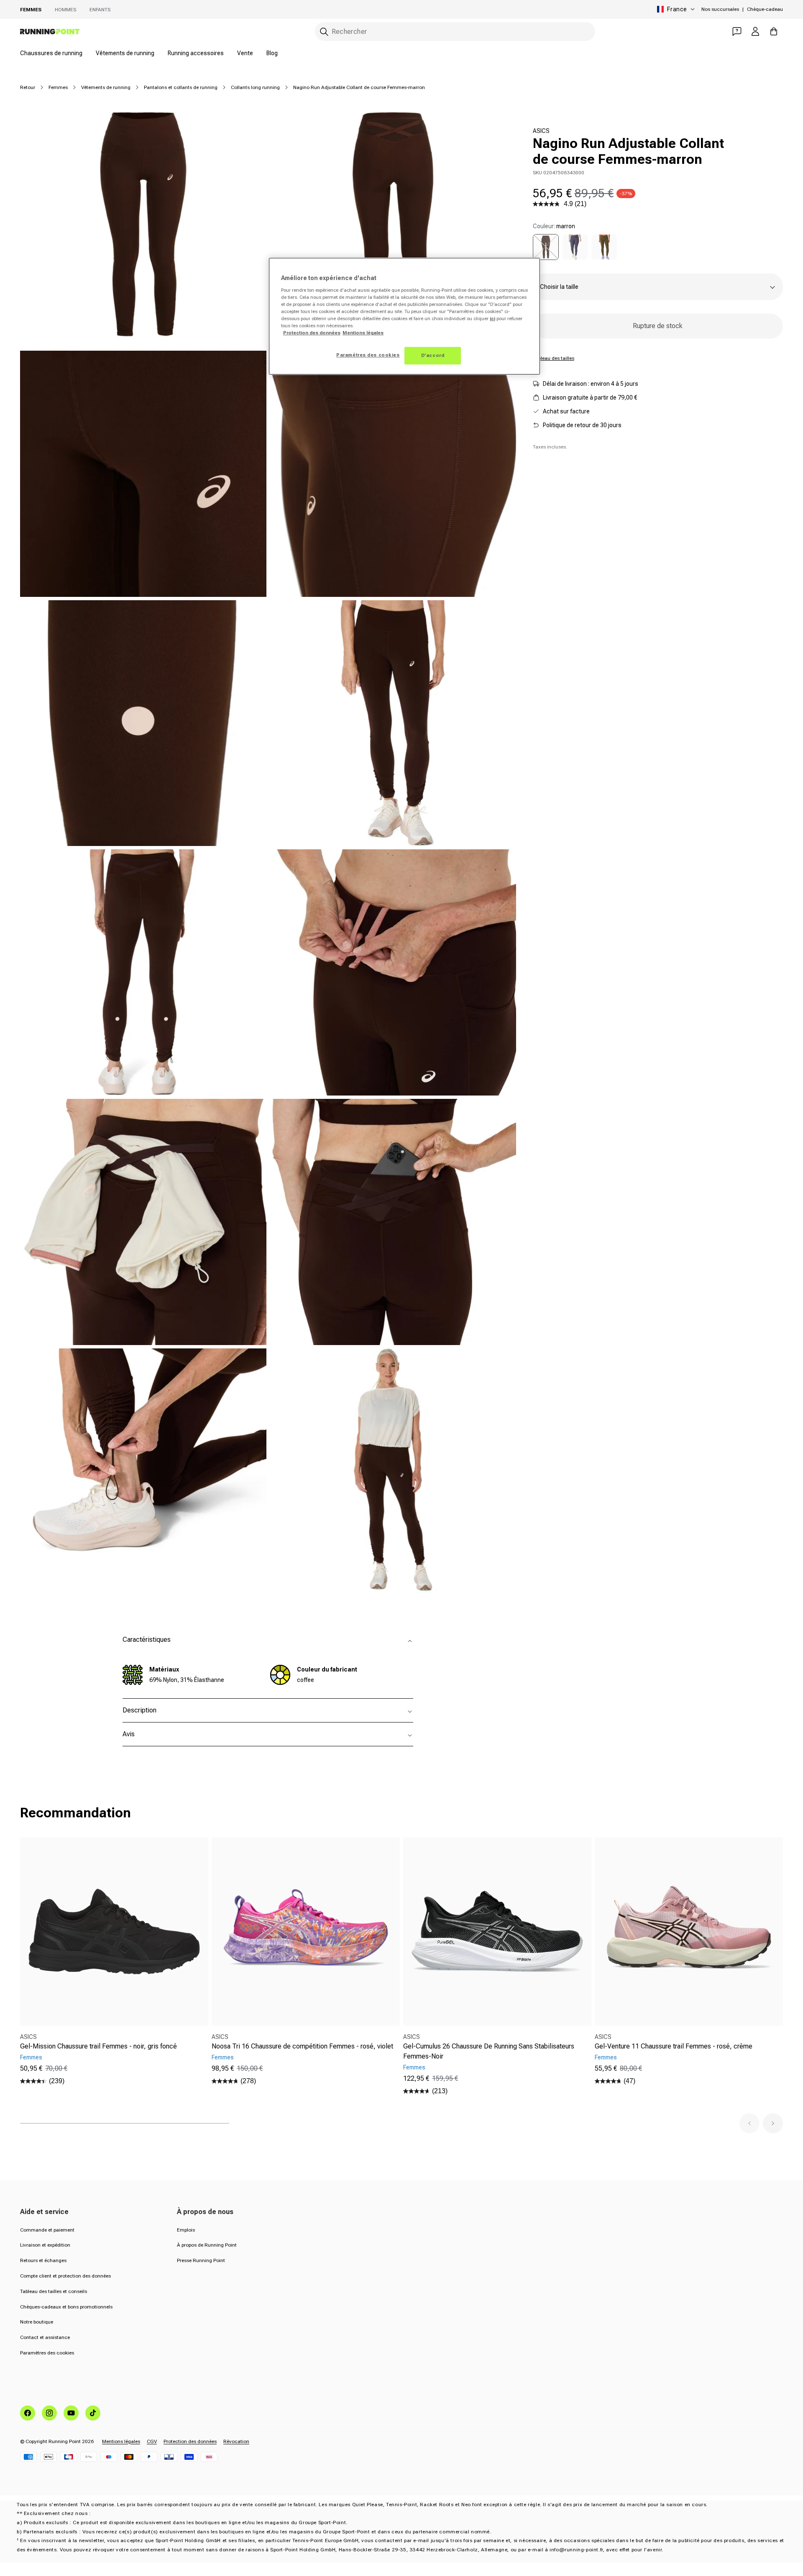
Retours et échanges (43, 2260)
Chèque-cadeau (765, 9)
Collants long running (255, 87)
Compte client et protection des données (65, 2276)
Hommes (65, 10)
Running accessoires (196, 53)
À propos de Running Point (207, 2245)
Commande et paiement (47, 2230)
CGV (152, 2441)
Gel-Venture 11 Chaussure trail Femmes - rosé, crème (674, 2046)
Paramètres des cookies (47, 2353)
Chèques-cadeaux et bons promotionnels (66, 2307)
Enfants (100, 10)
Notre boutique (37, 2322)
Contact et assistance (45, 2337)
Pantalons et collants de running (181, 87)
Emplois (186, 2230)
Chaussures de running (51, 53)
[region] (404, 316)
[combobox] (455, 32)
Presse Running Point (201, 2260)
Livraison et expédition (45, 2245)
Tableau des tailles (554, 358)
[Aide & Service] (737, 31)
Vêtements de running (125, 53)
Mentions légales (121, 2441)
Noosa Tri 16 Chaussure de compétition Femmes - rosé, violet (302, 2046)
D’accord (433, 355)
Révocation (236, 2441)
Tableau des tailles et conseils (54, 2291)
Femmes (31, 10)
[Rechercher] (324, 32)
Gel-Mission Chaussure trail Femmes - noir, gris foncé (98, 2046)
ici (492, 318)
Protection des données (190, 2441)
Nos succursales (720, 9)
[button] (749, 2123)
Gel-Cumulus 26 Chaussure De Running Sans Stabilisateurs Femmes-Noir (489, 2051)
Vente (245, 53)
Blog (272, 53)
